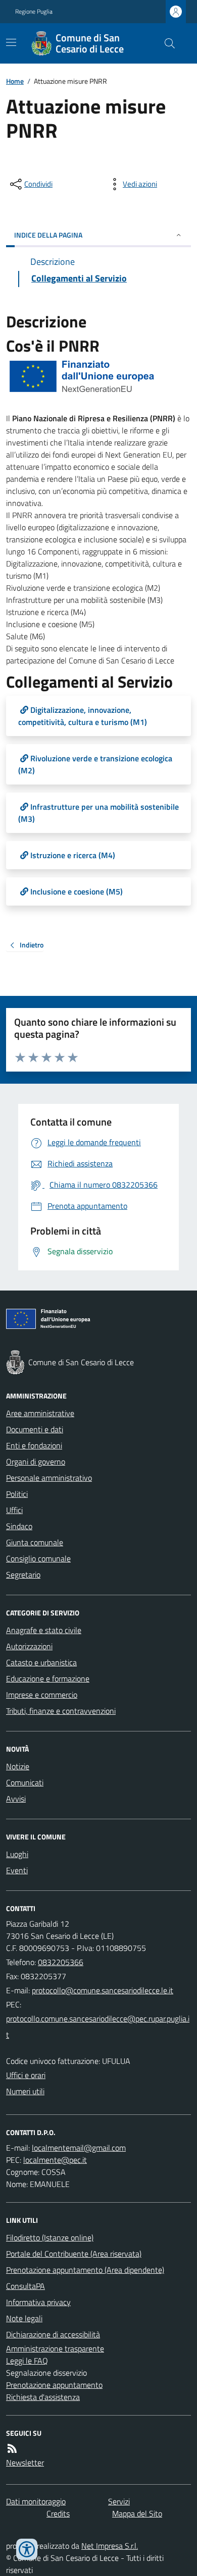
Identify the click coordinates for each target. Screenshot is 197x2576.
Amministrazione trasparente (55, 2348)
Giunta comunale (35, 1542)
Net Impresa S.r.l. (110, 2546)
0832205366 (61, 1962)
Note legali (24, 2318)
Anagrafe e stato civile (44, 1630)
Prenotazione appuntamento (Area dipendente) (85, 2270)
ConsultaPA (26, 2286)
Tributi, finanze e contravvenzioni (61, 1711)
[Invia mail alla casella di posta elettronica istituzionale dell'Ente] (103, 1990)
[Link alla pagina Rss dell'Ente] (12, 2448)
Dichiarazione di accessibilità (53, 2334)
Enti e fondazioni (34, 1445)
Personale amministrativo (49, 1478)
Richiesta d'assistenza (43, 2397)
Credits (58, 2513)
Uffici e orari (26, 2075)
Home (15, 81)
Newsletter (25, 2462)
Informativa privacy (38, 2302)
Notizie (18, 1766)
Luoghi (17, 1854)
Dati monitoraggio (36, 2501)
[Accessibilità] (27, 2549)
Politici (17, 1494)
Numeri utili (25, 2091)
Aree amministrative (40, 1413)
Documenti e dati (35, 1429)
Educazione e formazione (48, 1678)
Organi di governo (36, 1462)
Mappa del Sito (137, 2513)
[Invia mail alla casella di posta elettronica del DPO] (79, 2148)
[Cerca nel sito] (166, 43)
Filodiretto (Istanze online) (50, 2237)
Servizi (119, 2501)
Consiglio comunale (38, 1558)
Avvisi (16, 1799)
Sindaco (19, 1526)
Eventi (17, 1870)
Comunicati (25, 1782)
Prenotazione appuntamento (54, 2385)
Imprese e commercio (42, 1695)
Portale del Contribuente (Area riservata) (74, 2254)
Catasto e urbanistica (41, 1662)
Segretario (23, 1575)
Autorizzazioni (29, 1646)
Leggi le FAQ (27, 2361)
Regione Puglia (34, 12)
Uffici (14, 1510)
